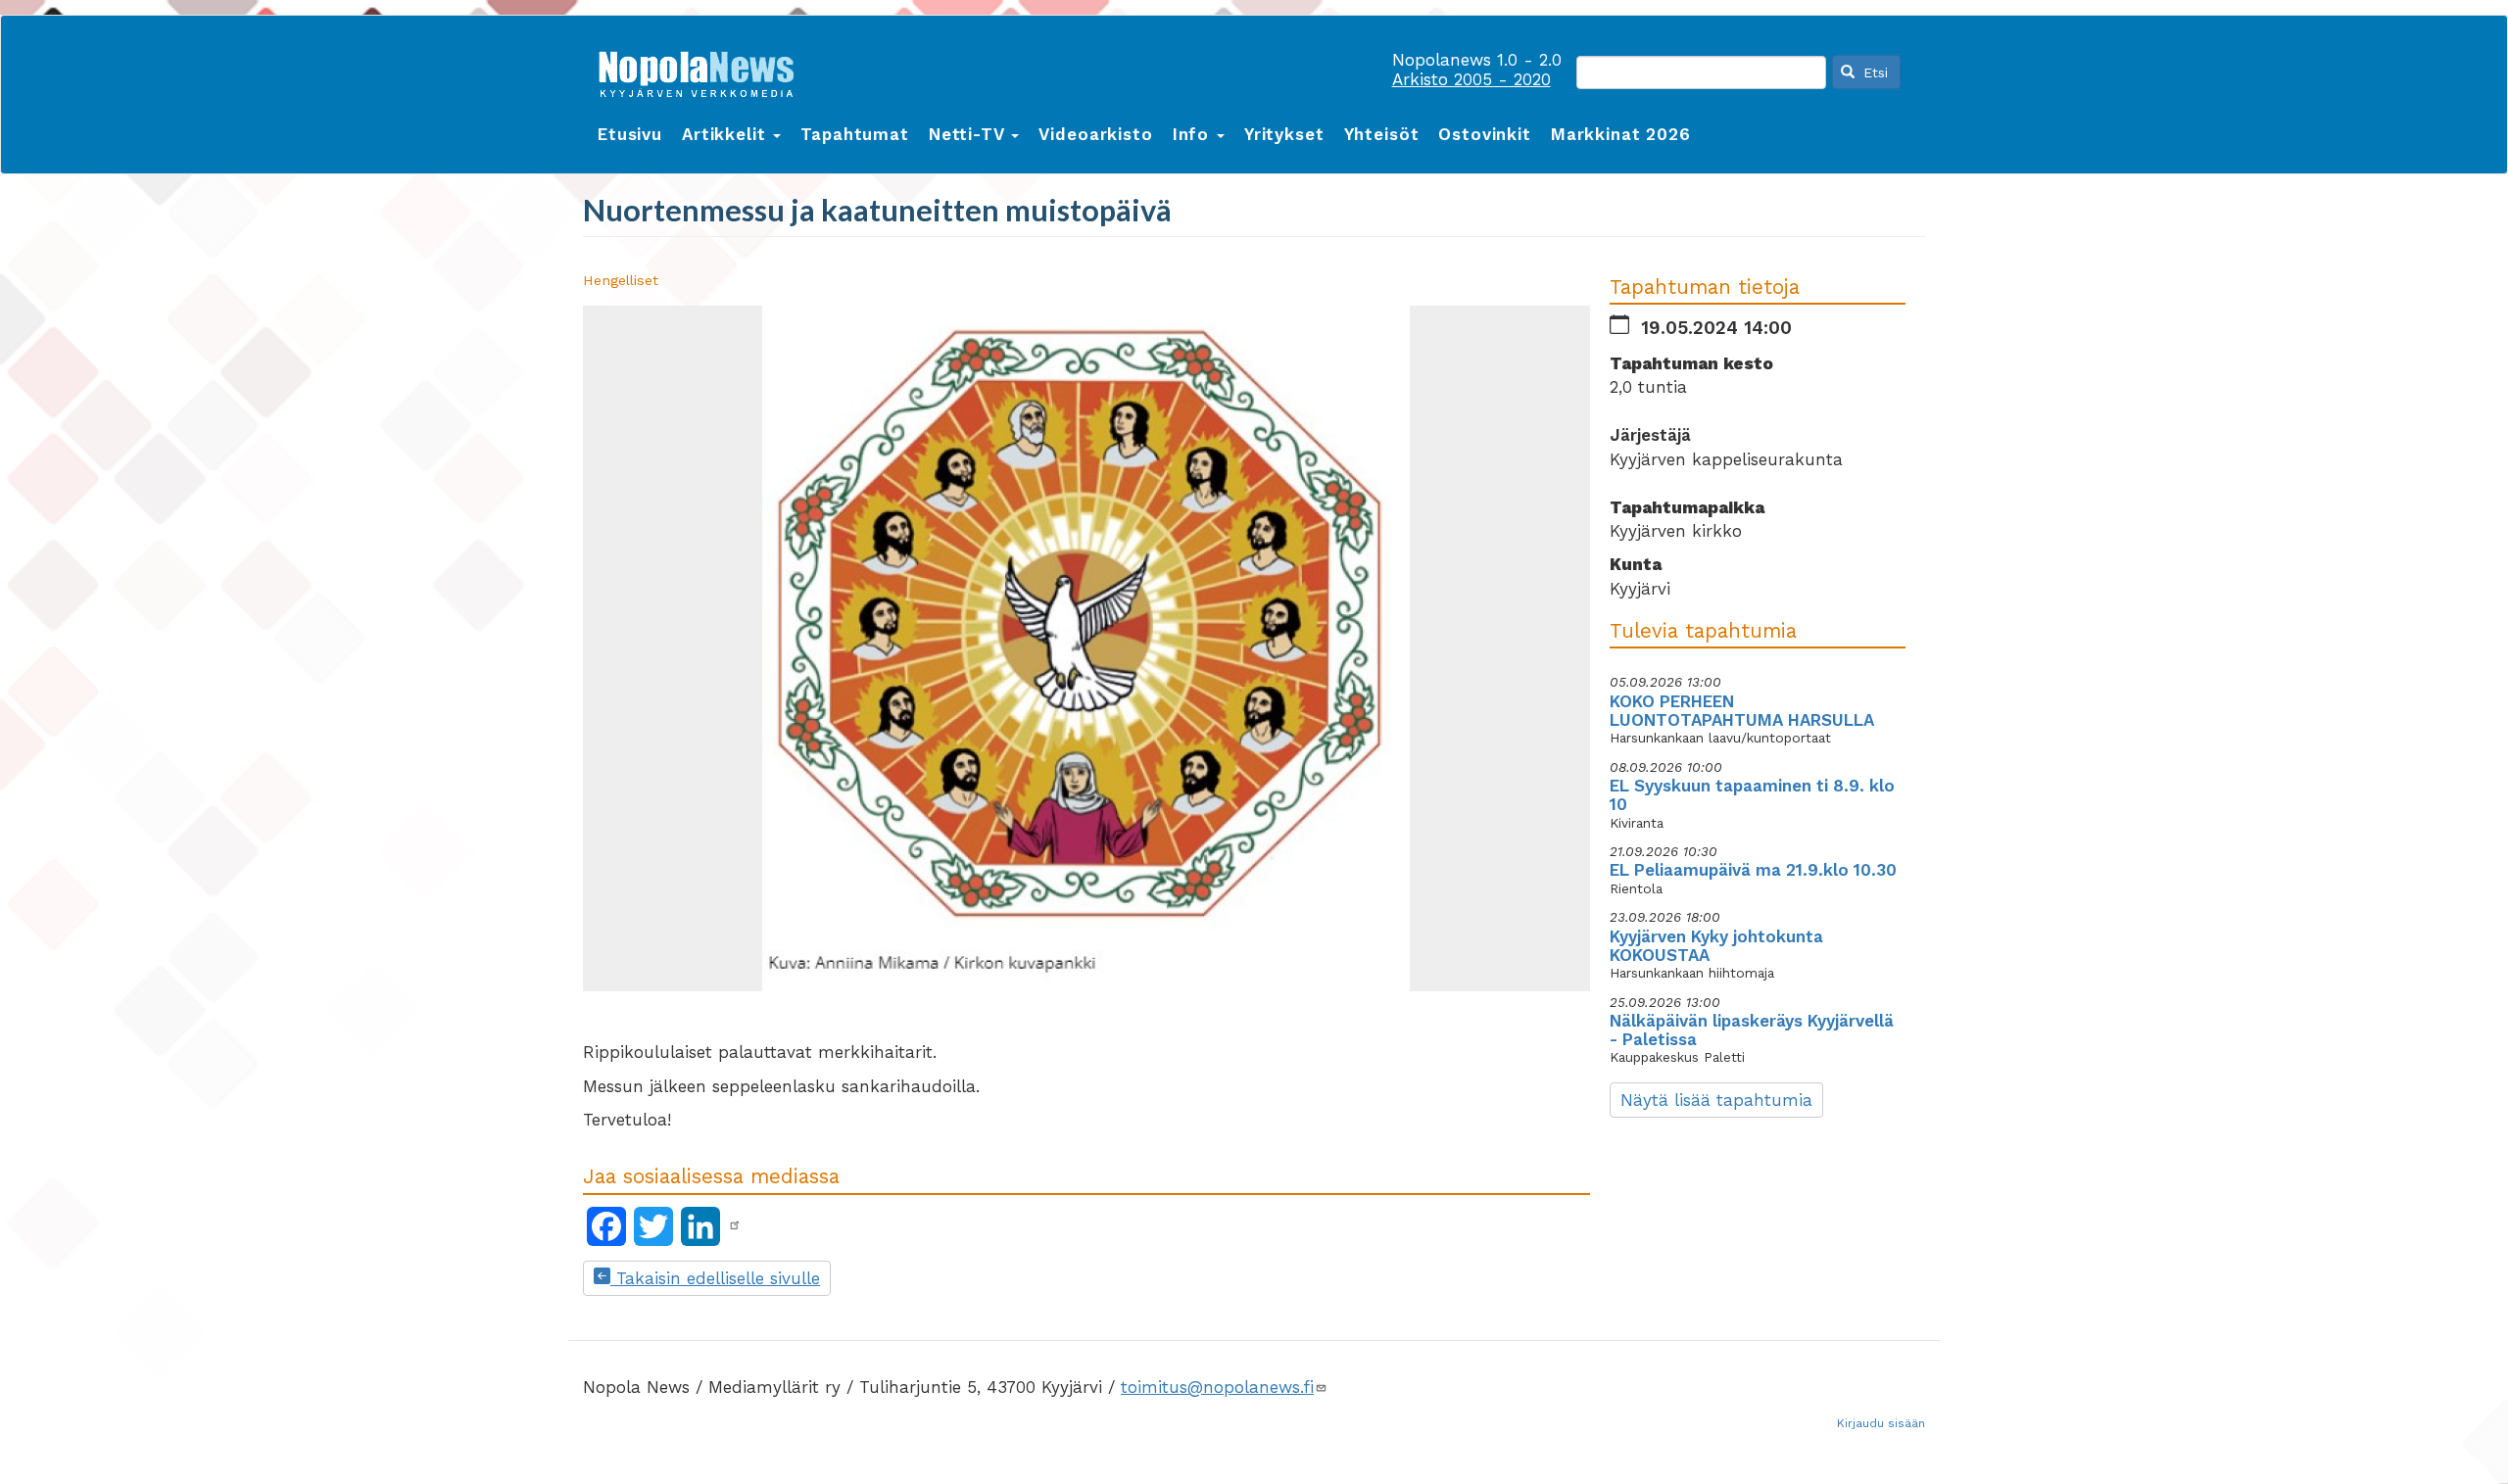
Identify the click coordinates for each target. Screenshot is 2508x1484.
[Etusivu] (703, 70)
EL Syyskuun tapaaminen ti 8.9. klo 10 (1752, 795)
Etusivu (630, 134)
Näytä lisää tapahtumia (1716, 1100)
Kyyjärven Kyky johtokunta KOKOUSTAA (1716, 946)
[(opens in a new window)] (735, 1225)
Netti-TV (969, 134)
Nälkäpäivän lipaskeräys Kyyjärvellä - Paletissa (1752, 1030)
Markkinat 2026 (1621, 134)
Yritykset (1284, 134)
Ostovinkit (1485, 134)
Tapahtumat (855, 134)
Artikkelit (726, 134)
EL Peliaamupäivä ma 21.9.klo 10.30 (1753, 870)
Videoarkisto (1095, 134)
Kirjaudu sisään (1881, 1423)
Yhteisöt (1382, 134)
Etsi (1873, 72)
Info (1194, 134)
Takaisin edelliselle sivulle (715, 1278)
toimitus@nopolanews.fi (1217, 1387)
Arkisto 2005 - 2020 (1471, 79)
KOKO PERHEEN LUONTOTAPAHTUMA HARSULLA (1742, 711)
